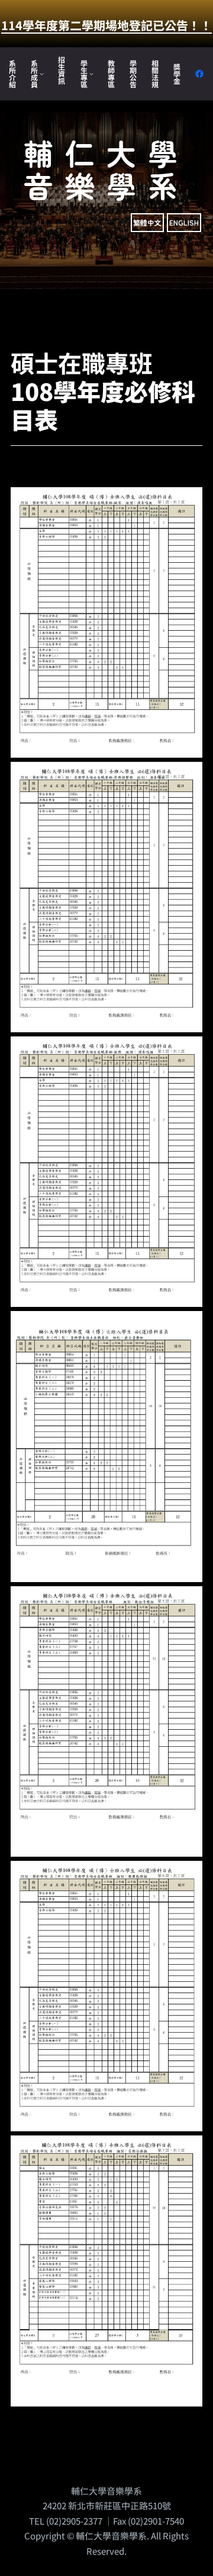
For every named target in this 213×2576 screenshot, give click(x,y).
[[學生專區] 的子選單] (91, 74)
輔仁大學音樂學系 (106, 169)
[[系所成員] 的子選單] (42, 74)
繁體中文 (147, 222)
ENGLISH (184, 222)
